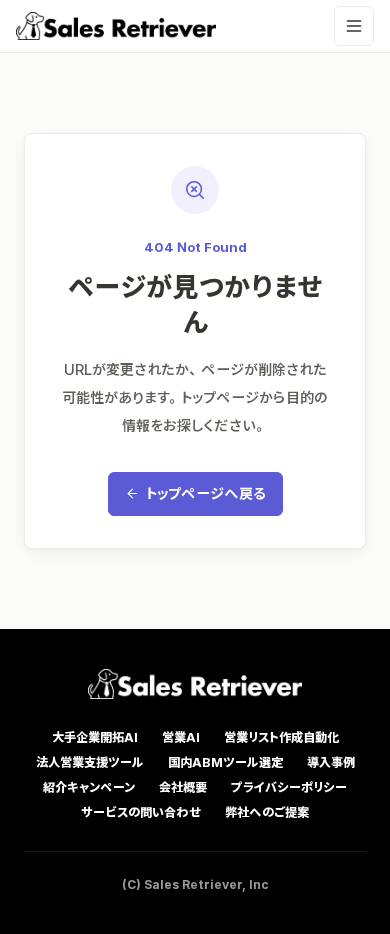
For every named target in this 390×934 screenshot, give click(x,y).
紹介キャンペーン (89, 787)
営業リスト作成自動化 (281, 737)
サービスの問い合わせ (141, 812)
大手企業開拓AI (95, 737)
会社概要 (183, 787)
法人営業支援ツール (90, 762)
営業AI (181, 737)
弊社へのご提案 (267, 812)
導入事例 (331, 762)
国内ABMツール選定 (225, 762)
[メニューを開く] (354, 26)
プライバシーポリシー (289, 787)
